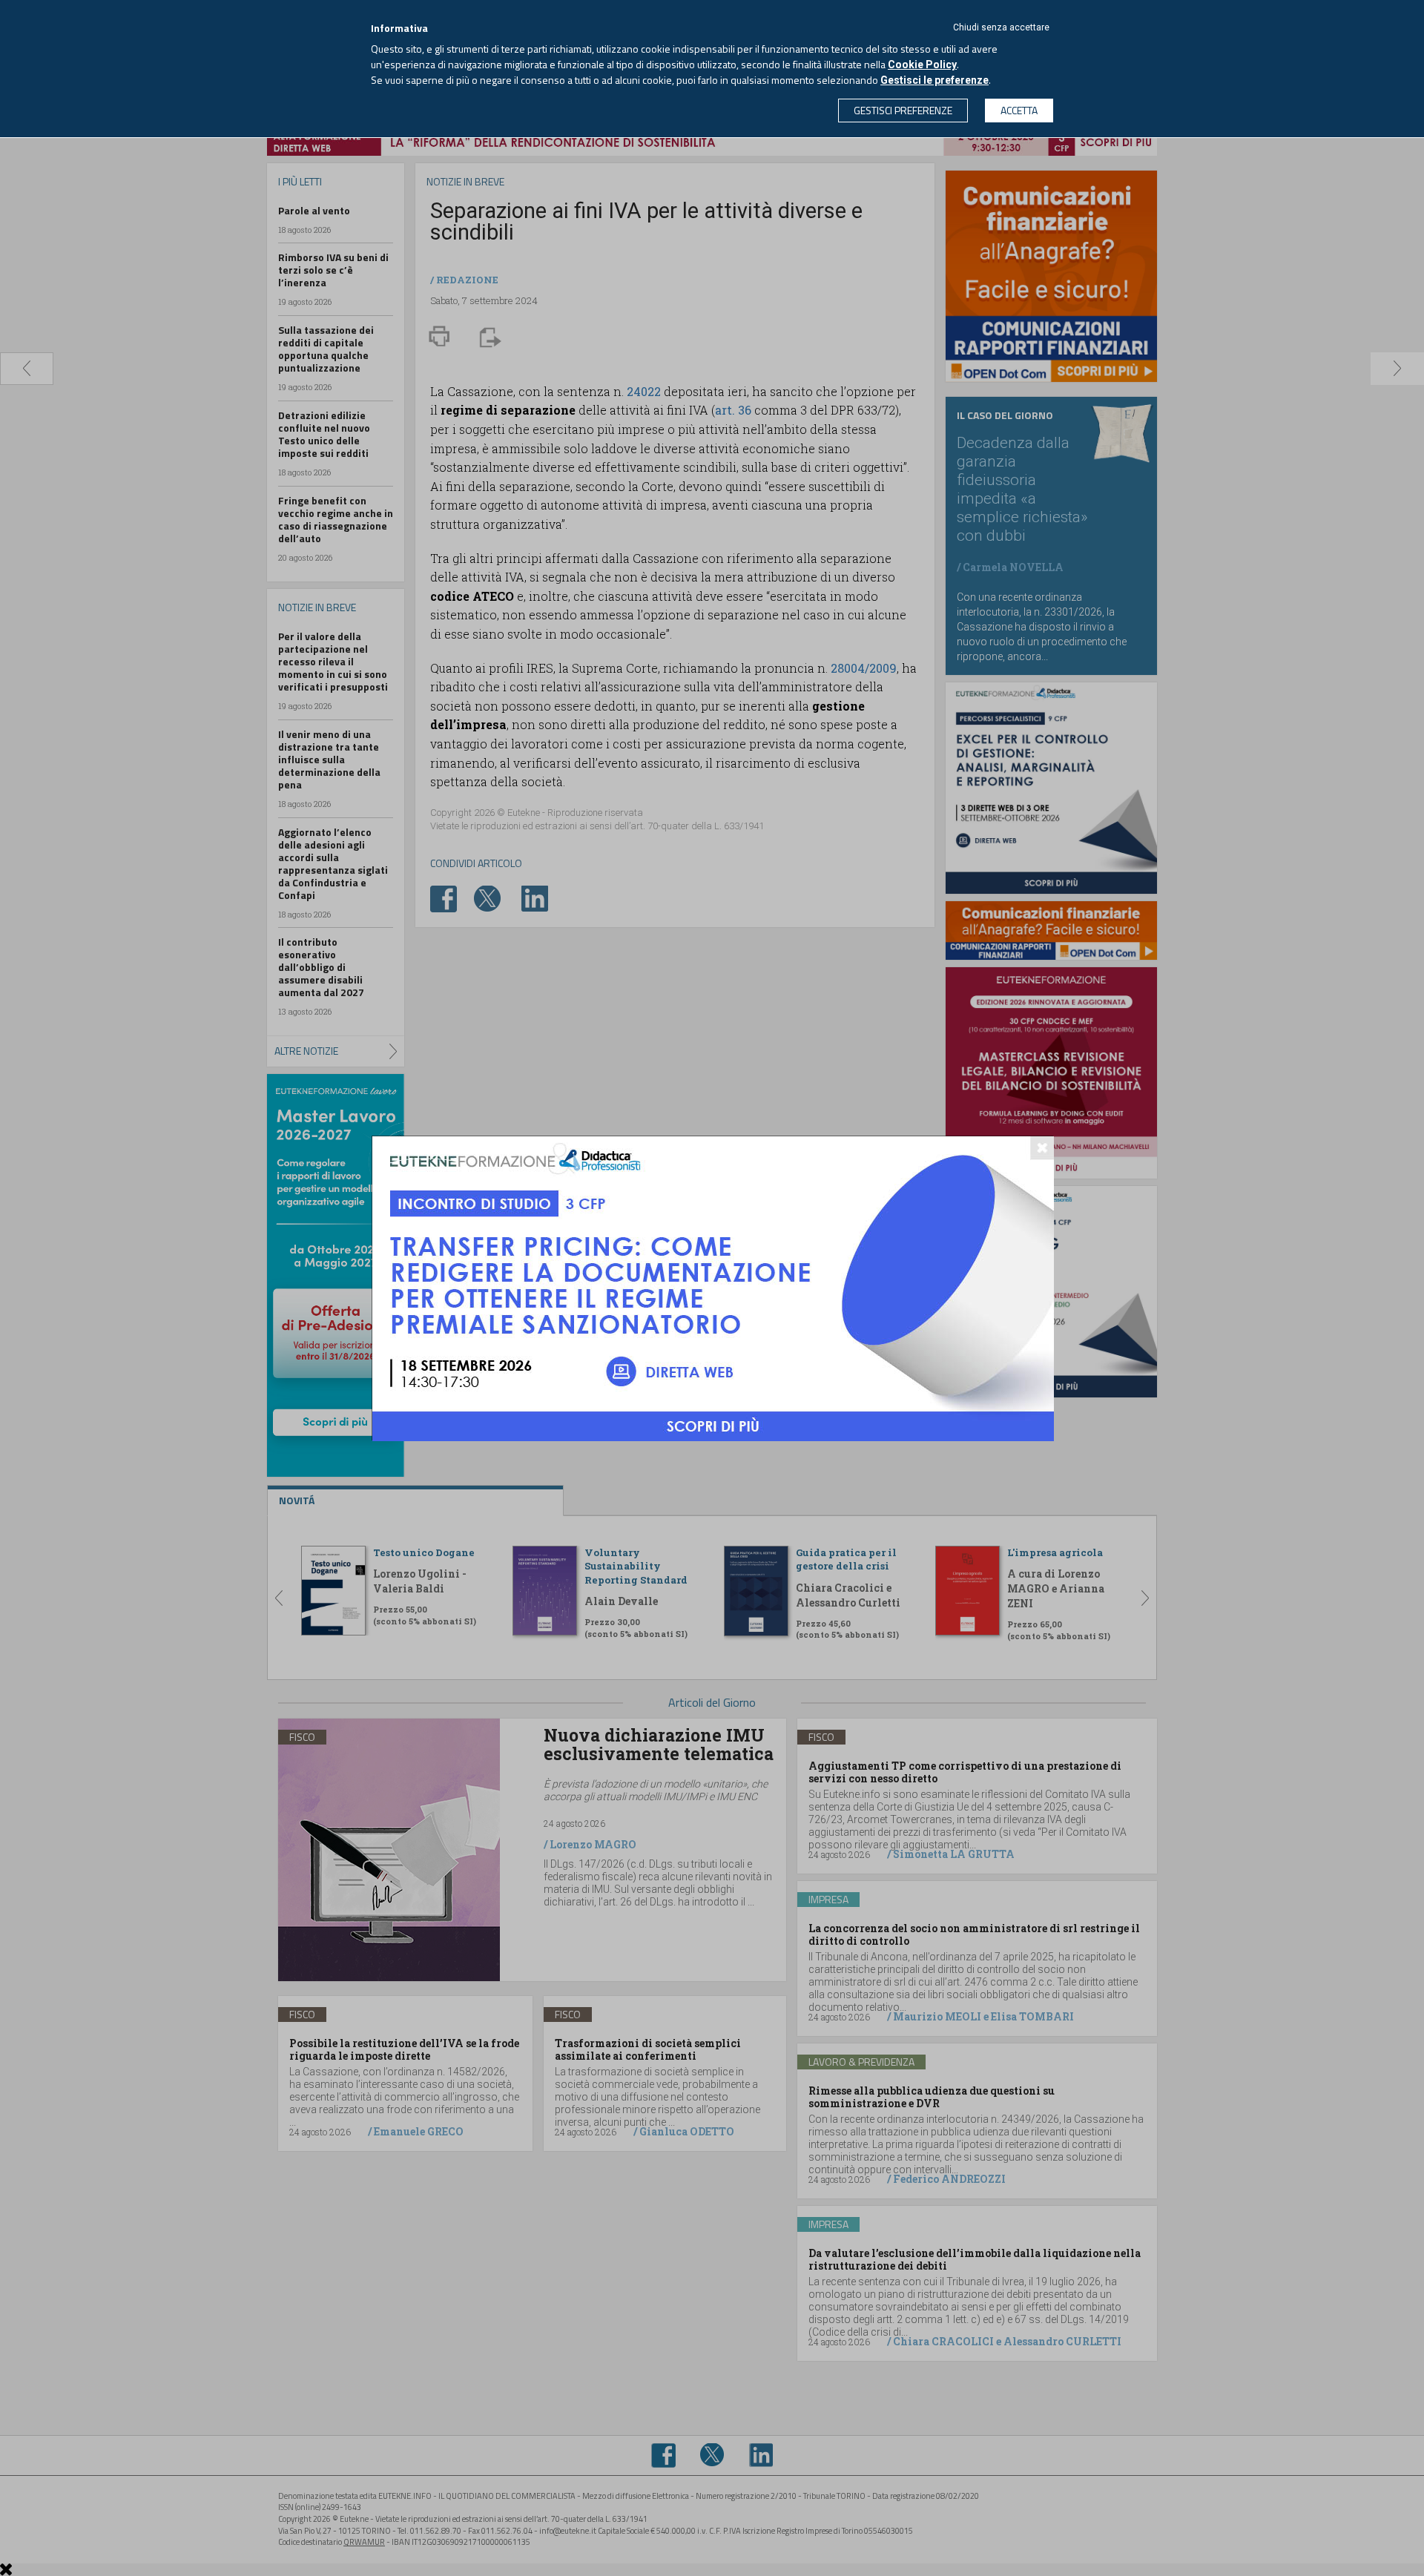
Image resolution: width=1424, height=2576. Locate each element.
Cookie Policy (922, 65)
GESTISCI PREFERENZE (903, 110)
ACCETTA (1019, 110)
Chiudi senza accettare (1001, 27)
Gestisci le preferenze (934, 80)
